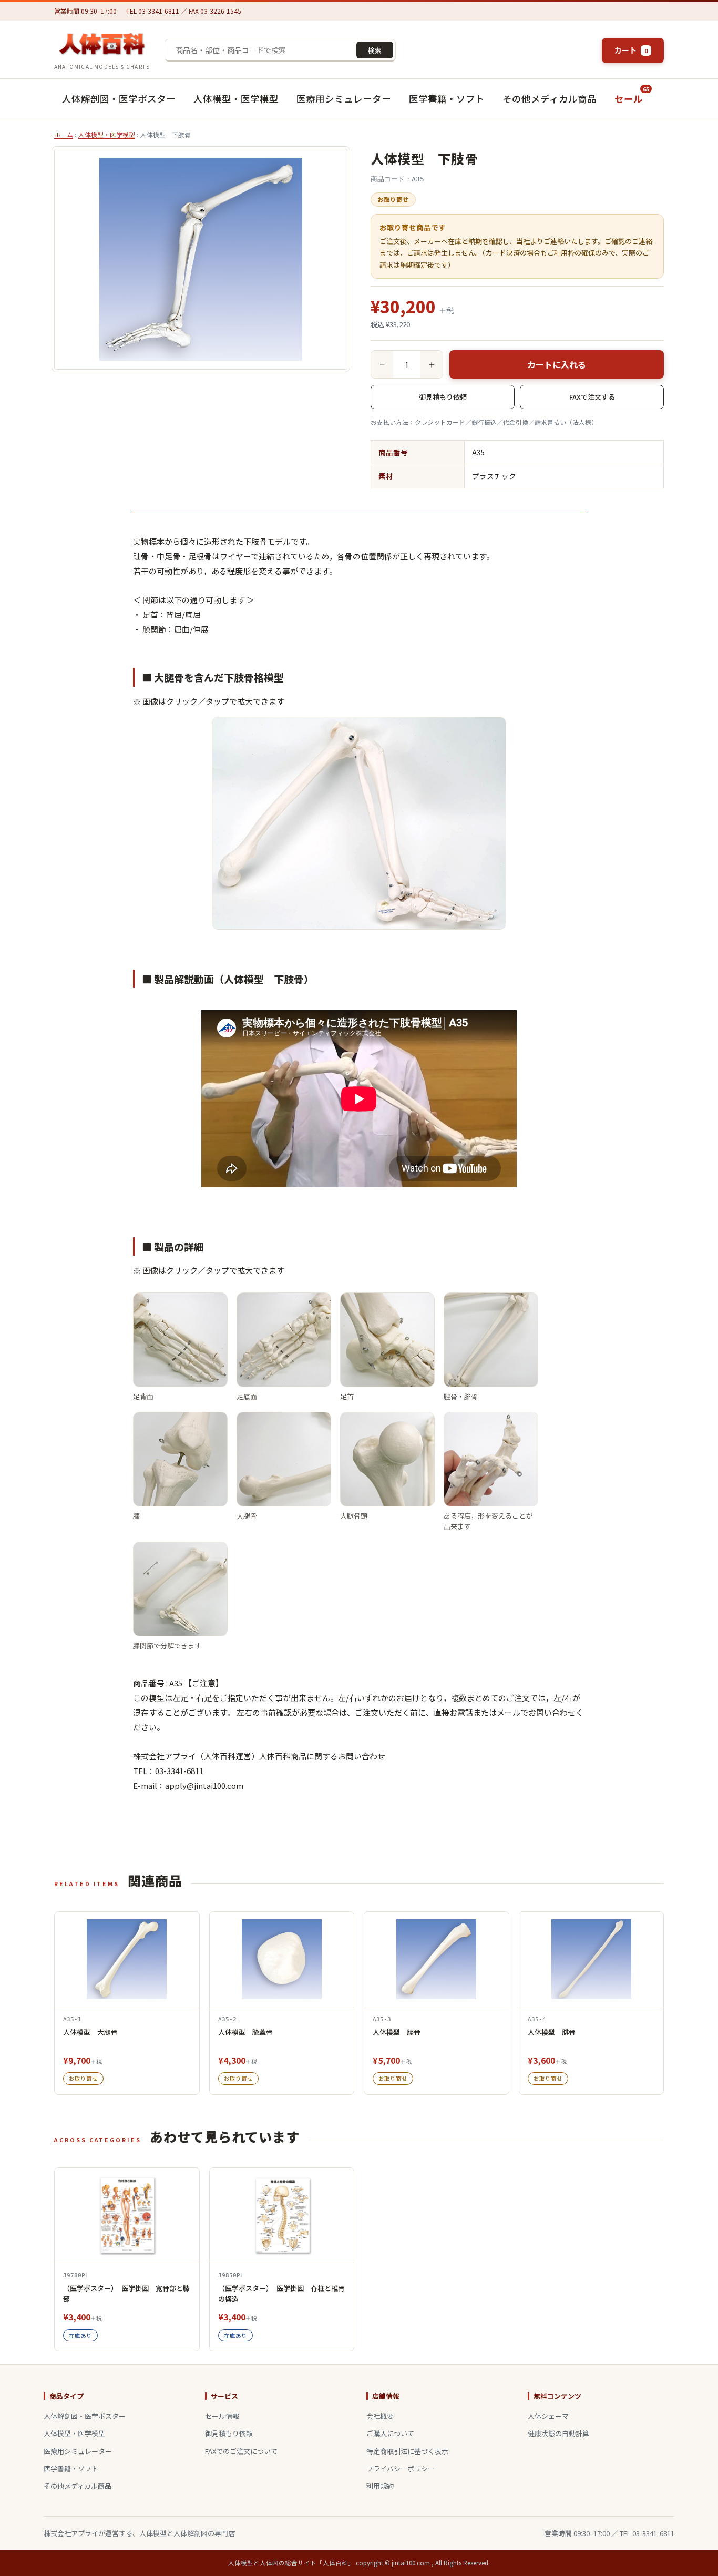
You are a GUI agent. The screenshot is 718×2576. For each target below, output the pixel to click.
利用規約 (380, 2486)
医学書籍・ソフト (447, 99)
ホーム (64, 134)
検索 (375, 50)
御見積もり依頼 (443, 397)
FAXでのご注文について (241, 2451)
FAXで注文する (592, 397)
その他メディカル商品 (550, 99)
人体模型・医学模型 (236, 99)
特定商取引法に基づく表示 (407, 2451)
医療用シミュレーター (344, 99)
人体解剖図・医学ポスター (119, 99)
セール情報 (222, 2416)
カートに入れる (557, 364)
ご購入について (390, 2433)
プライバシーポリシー (401, 2468)
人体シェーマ (548, 2416)
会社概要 (380, 2416)
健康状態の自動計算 (558, 2433)
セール (632, 95)
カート (631, 50)
